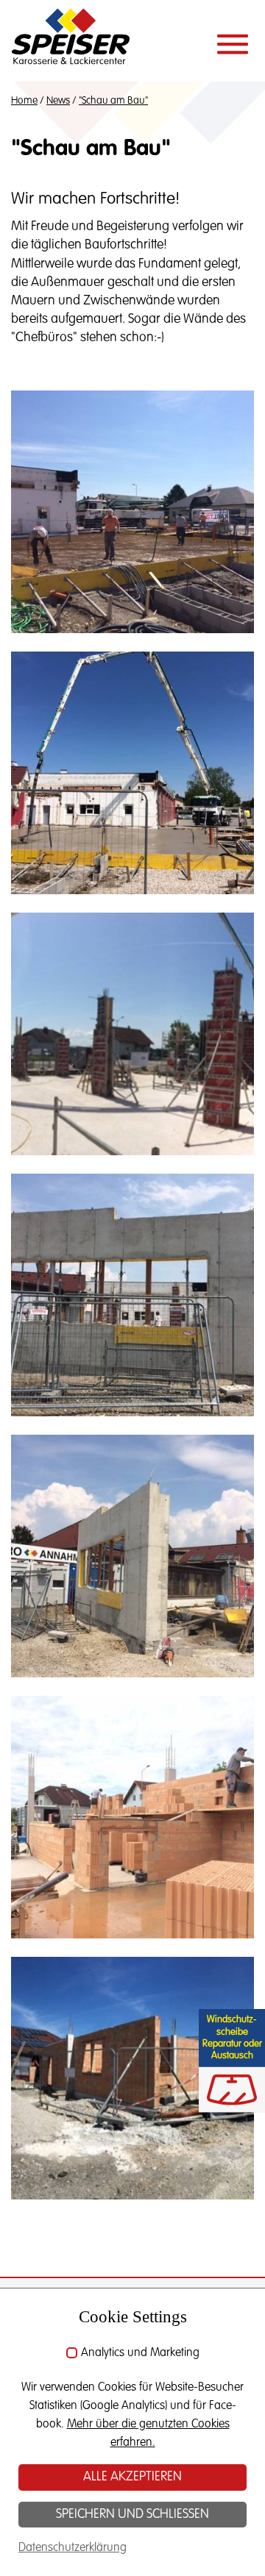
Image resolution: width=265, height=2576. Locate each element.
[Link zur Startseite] (71, 40)
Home (24, 101)
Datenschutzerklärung (73, 2548)
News (58, 101)
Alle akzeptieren (132, 2477)
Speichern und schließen (132, 2514)
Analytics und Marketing (140, 2353)
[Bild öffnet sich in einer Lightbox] (132, 511)
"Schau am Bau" (113, 101)
